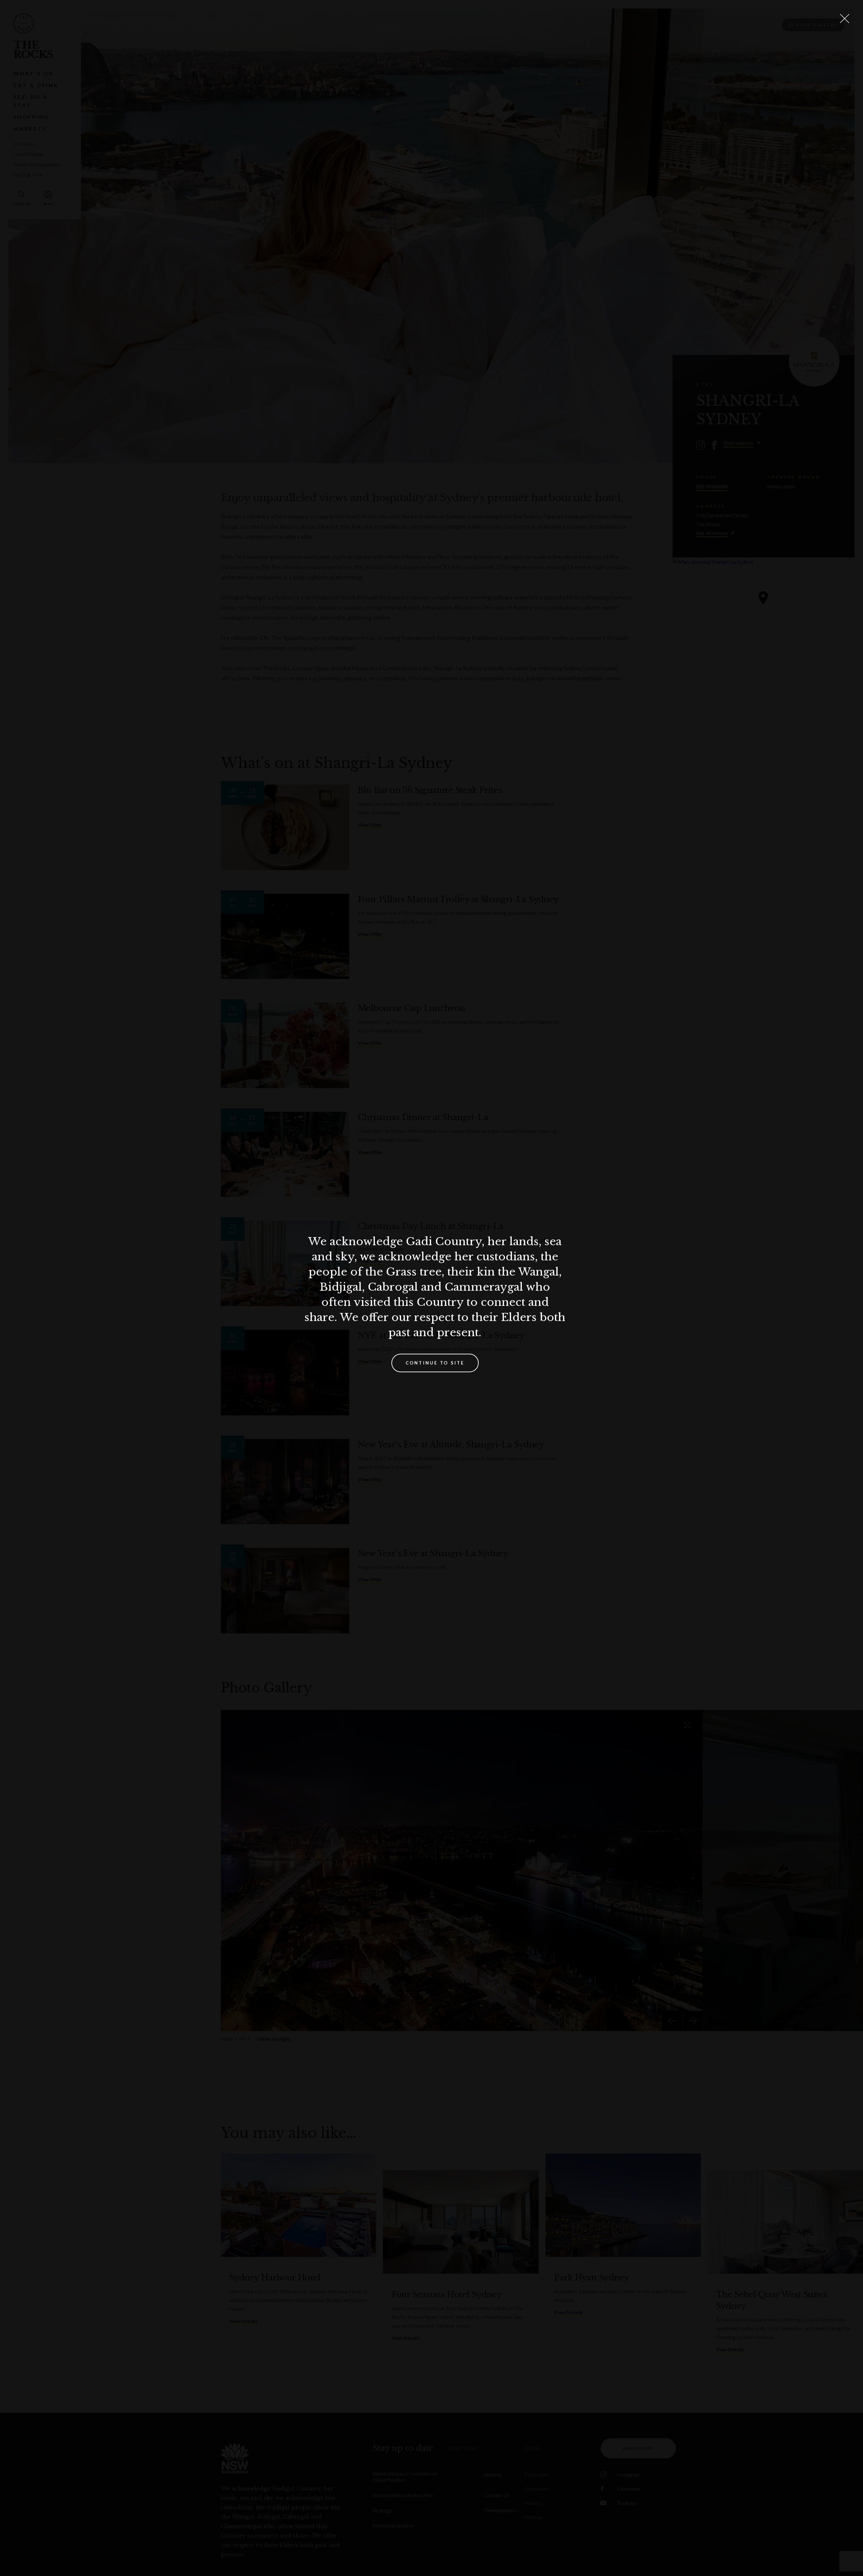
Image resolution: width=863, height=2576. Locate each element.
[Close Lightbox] (844, 19)
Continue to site (435, 1363)
